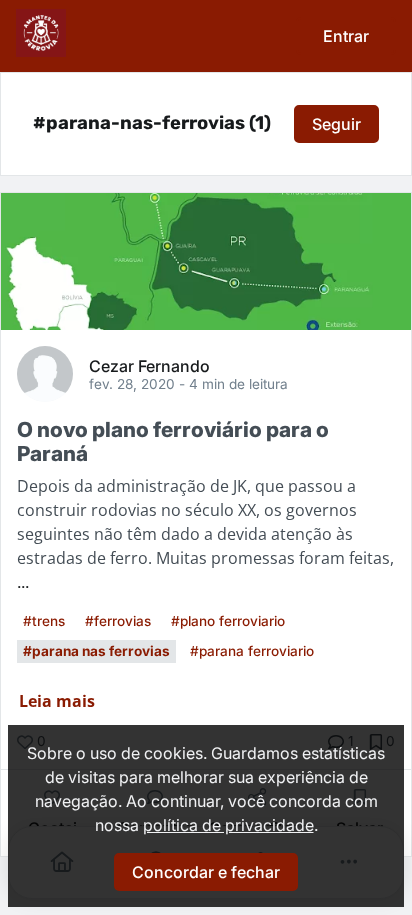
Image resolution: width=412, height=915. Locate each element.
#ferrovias (118, 621)
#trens (44, 621)
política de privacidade (228, 825)
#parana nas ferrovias (96, 651)
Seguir (336, 124)
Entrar (346, 36)
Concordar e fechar (206, 872)
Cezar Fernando (149, 365)
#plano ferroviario (228, 621)
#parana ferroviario (252, 651)
